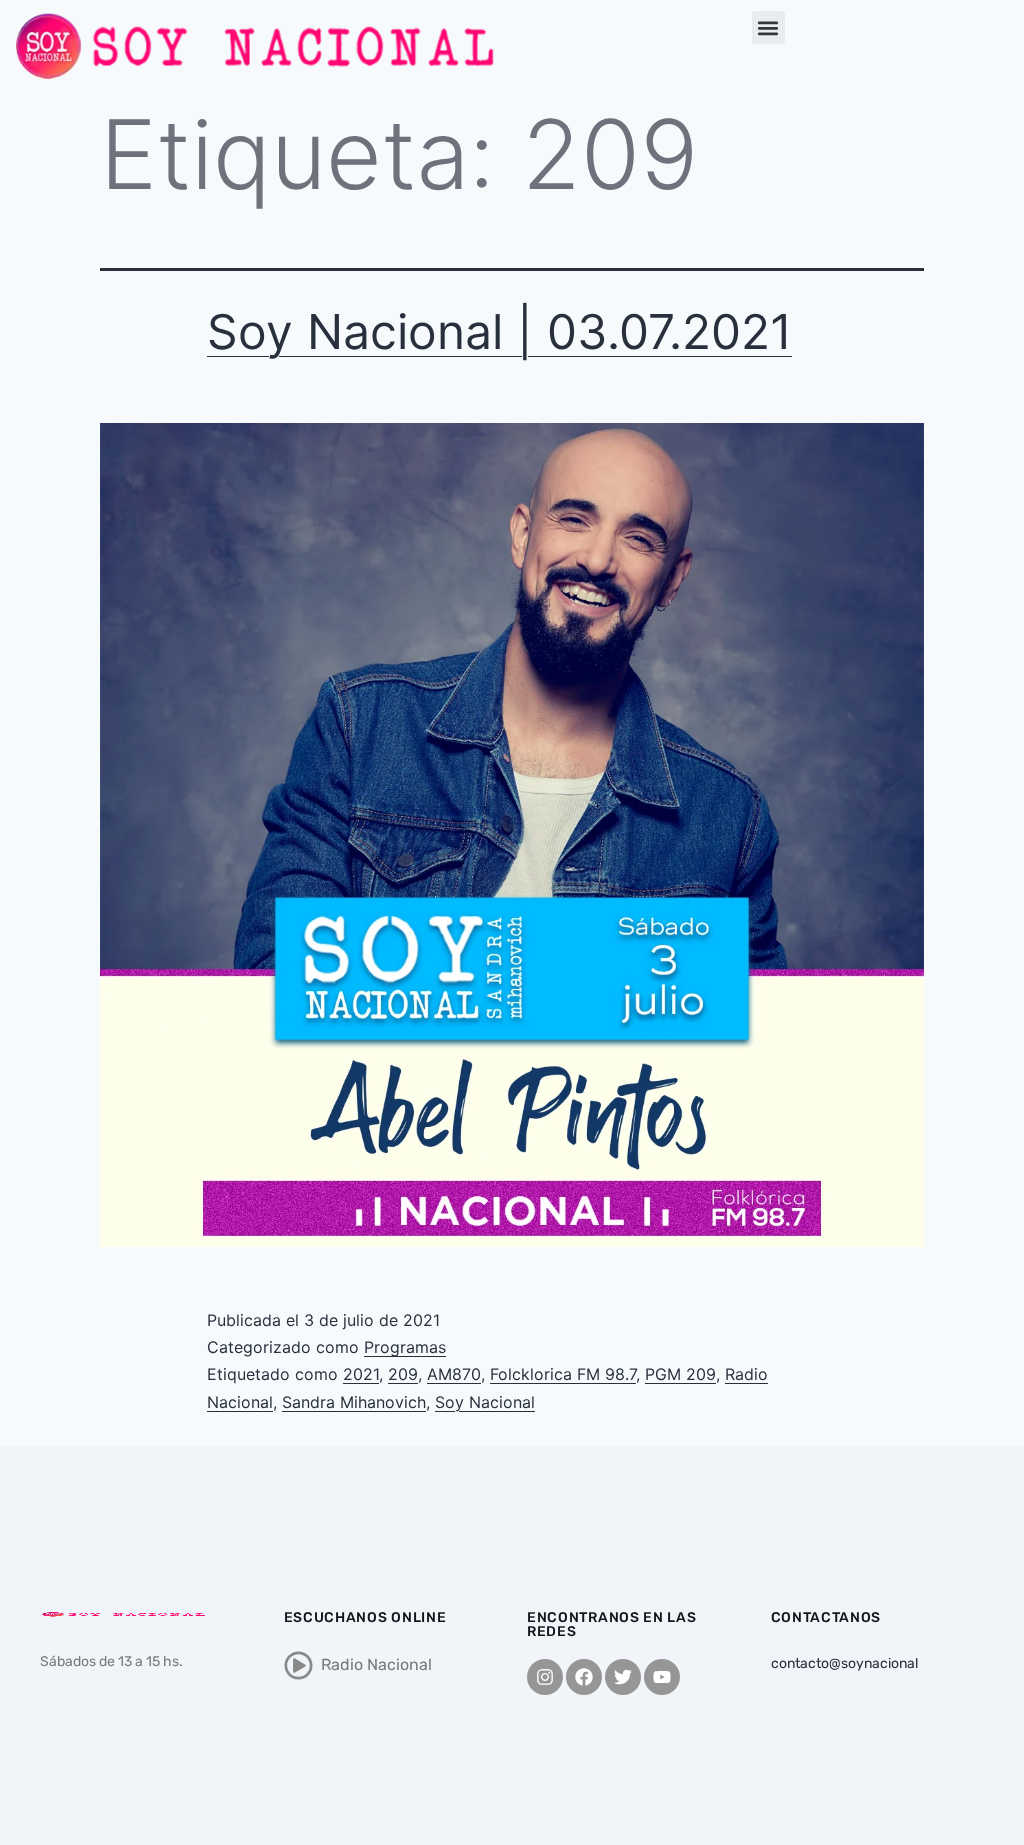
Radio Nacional (376, 1664)
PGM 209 (680, 1374)
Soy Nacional (485, 1402)
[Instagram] (545, 1677)
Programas (405, 1347)
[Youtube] (662, 1677)
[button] (768, 27)
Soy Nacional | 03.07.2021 (499, 331)
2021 (361, 1374)
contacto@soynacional (844, 1663)
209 (403, 1374)
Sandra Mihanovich (354, 1402)
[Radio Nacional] (298, 1665)
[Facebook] (584, 1677)
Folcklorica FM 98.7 (563, 1374)
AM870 (454, 1374)
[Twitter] (623, 1677)
